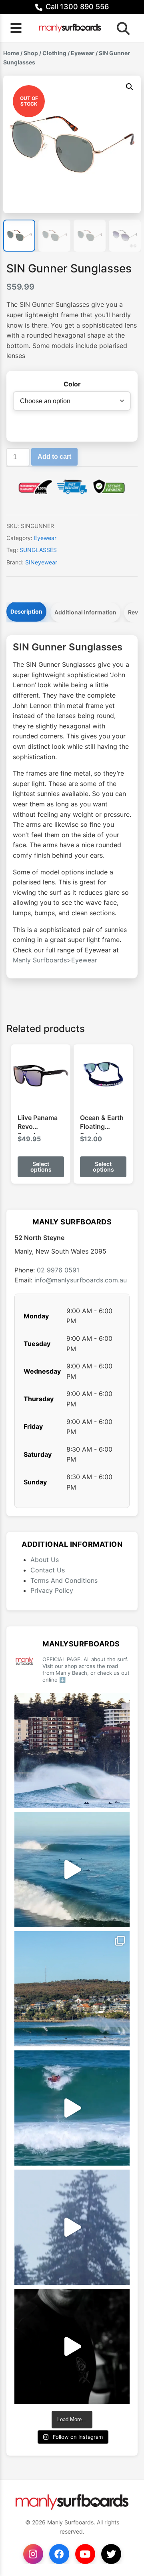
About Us (45, 1560)
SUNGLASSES (38, 550)
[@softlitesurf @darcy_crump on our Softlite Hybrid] (72, 2227)
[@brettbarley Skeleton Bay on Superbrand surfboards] (72, 1870)
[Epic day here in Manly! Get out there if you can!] (72, 1989)
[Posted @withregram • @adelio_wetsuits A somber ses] (72, 2346)
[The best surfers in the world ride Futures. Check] (72, 2108)
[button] (130, 87)
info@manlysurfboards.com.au (81, 1280)
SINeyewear (41, 562)
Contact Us (48, 1570)
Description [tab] (26, 611)
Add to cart (54, 457)
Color (72, 384)
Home (11, 53)
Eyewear (83, 53)
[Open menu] (16, 28)
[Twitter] (111, 2554)
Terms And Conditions (64, 1580)
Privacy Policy (52, 1590)
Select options (41, 1167)
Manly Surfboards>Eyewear (55, 960)
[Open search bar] (121, 28)
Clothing (54, 53)
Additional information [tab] (85, 612)
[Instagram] (33, 2554)
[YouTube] (85, 2554)
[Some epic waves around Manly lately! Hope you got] (72, 1750)
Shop (31, 53)
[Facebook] (59, 2554)
